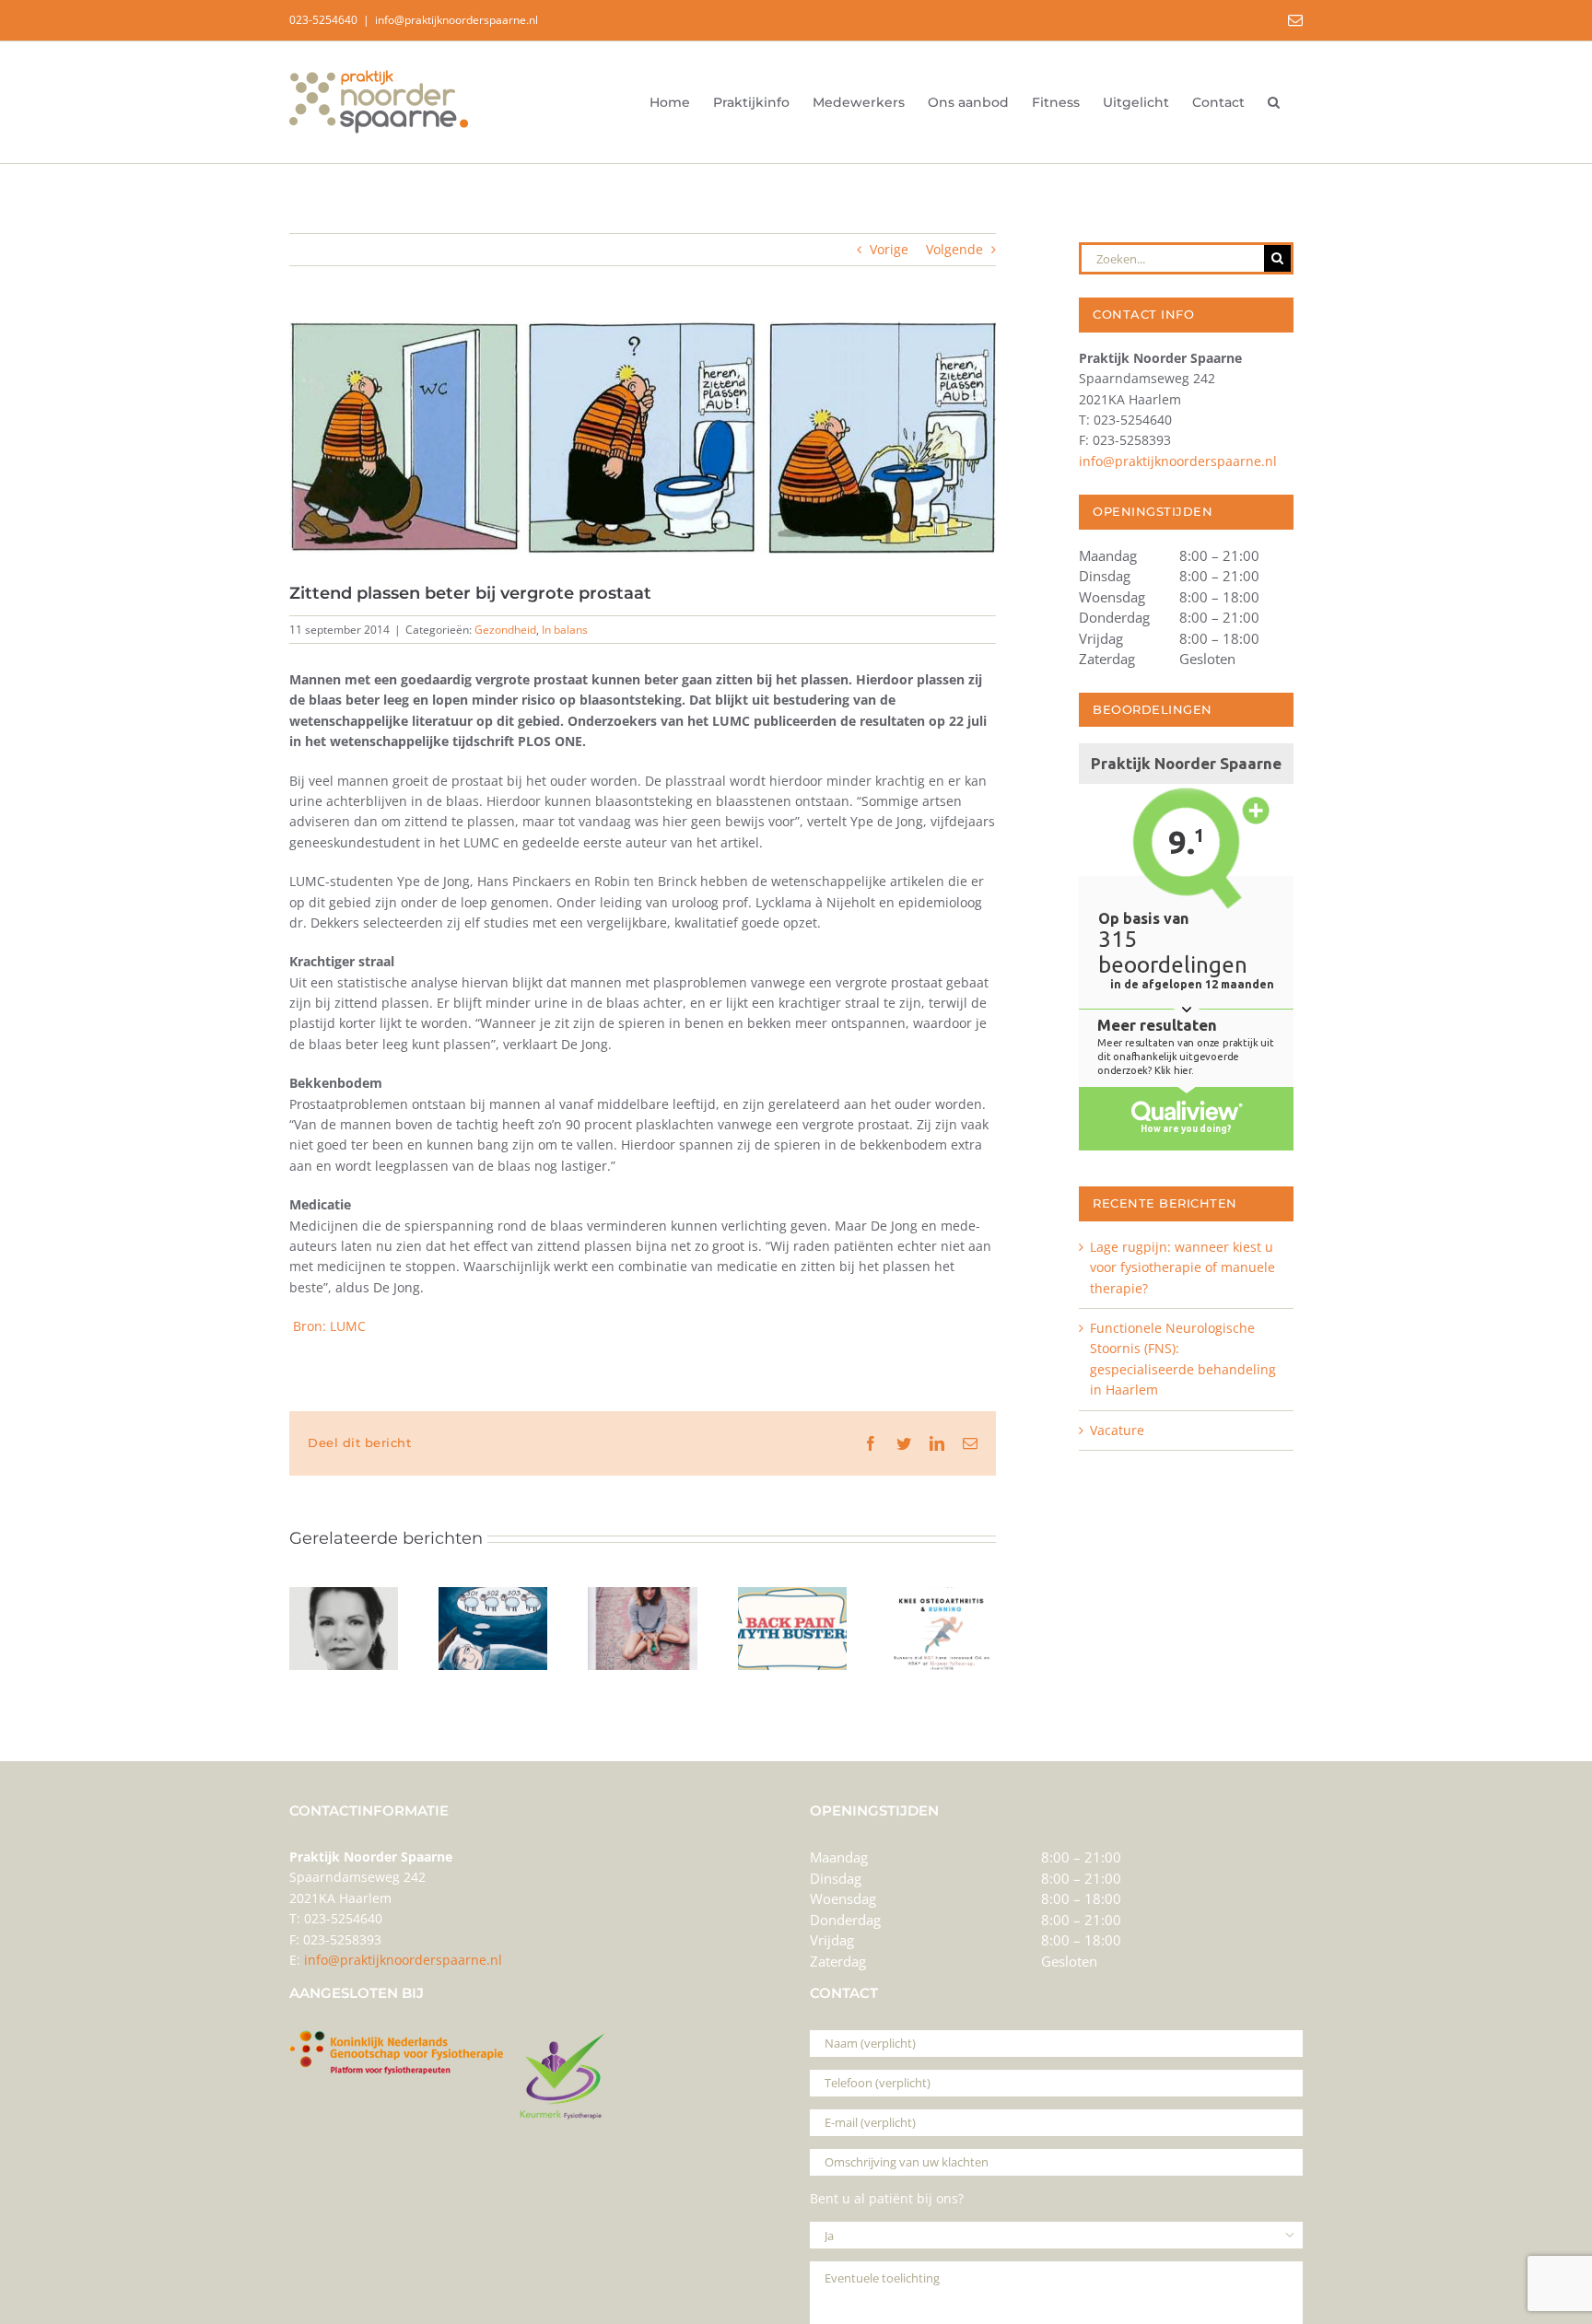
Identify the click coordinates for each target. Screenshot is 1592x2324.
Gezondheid (505, 630)
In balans (565, 630)
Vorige (889, 249)
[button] (1274, 102)
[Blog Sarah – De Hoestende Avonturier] (642, 1596)
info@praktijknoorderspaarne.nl (457, 20)
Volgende (954, 249)
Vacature (1117, 1430)
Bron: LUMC (328, 1326)
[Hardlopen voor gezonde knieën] (942, 1596)
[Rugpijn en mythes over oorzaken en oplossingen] (792, 1596)
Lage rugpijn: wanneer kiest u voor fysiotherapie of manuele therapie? (1182, 1267)
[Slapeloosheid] (493, 1596)
